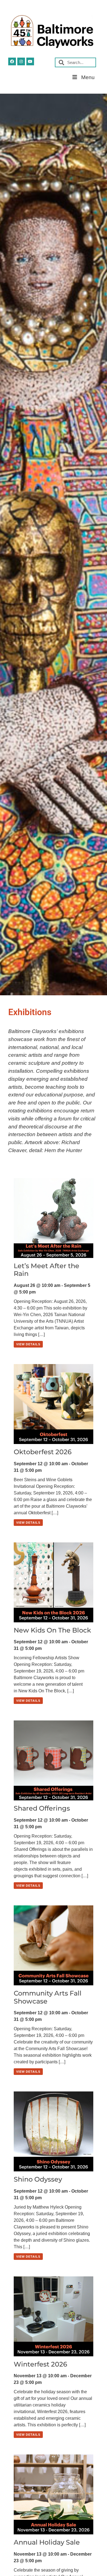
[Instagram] (21, 61)
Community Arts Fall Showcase (48, 1997)
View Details (28, 1344)
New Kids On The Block (52, 1630)
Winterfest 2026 (40, 2364)
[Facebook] (12, 61)
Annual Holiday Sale (47, 2542)
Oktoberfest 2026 (43, 1452)
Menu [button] (88, 77)
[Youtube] (30, 61)
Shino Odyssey (38, 2179)
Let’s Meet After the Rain (47, 1270)
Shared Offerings (42, 1808)
